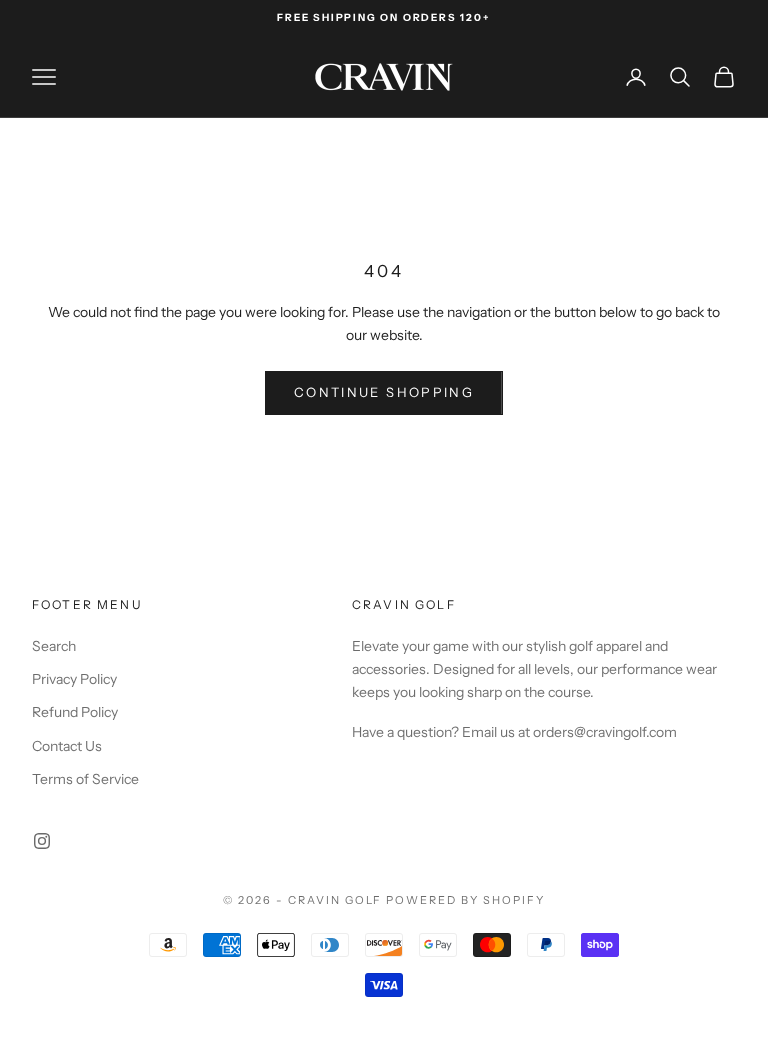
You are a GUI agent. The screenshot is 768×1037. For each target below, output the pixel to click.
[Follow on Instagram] (42, 841)
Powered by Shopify (465, 900)
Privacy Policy (74, 679)
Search (54, 646)
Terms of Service (85, 779)
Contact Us (67, 746)
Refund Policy (75, 712)
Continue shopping (384, 392)
